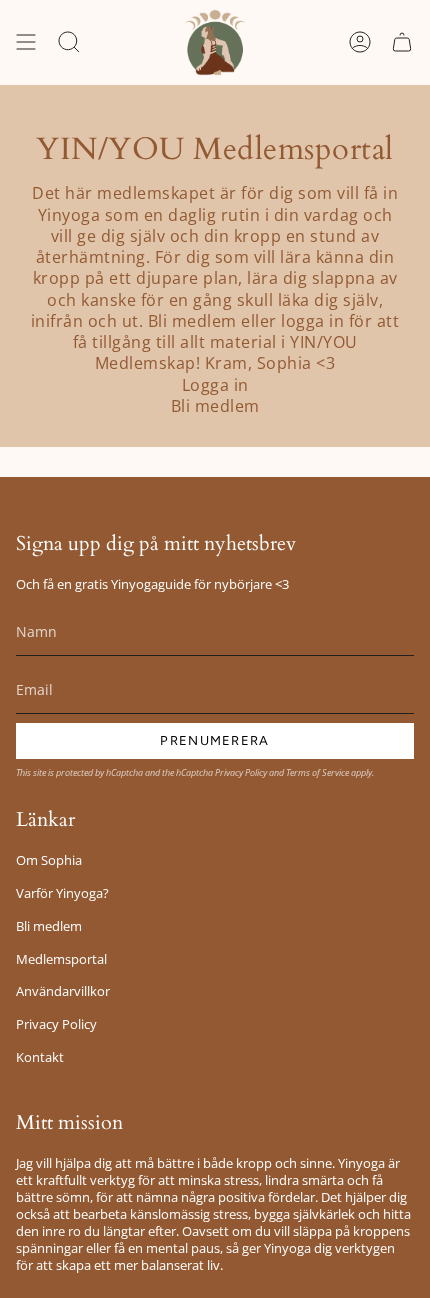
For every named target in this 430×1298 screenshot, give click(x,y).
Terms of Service (317, 772)
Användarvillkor (63, 991)
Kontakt (40, 1057)
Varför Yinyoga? (62, 893)
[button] (69, 42)
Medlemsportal (61, 959)
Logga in (215, 385)
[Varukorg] (402, 42)
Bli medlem (215, 406)
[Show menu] (26, 42)
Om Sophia (49, 860)
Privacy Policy (241, 772)
